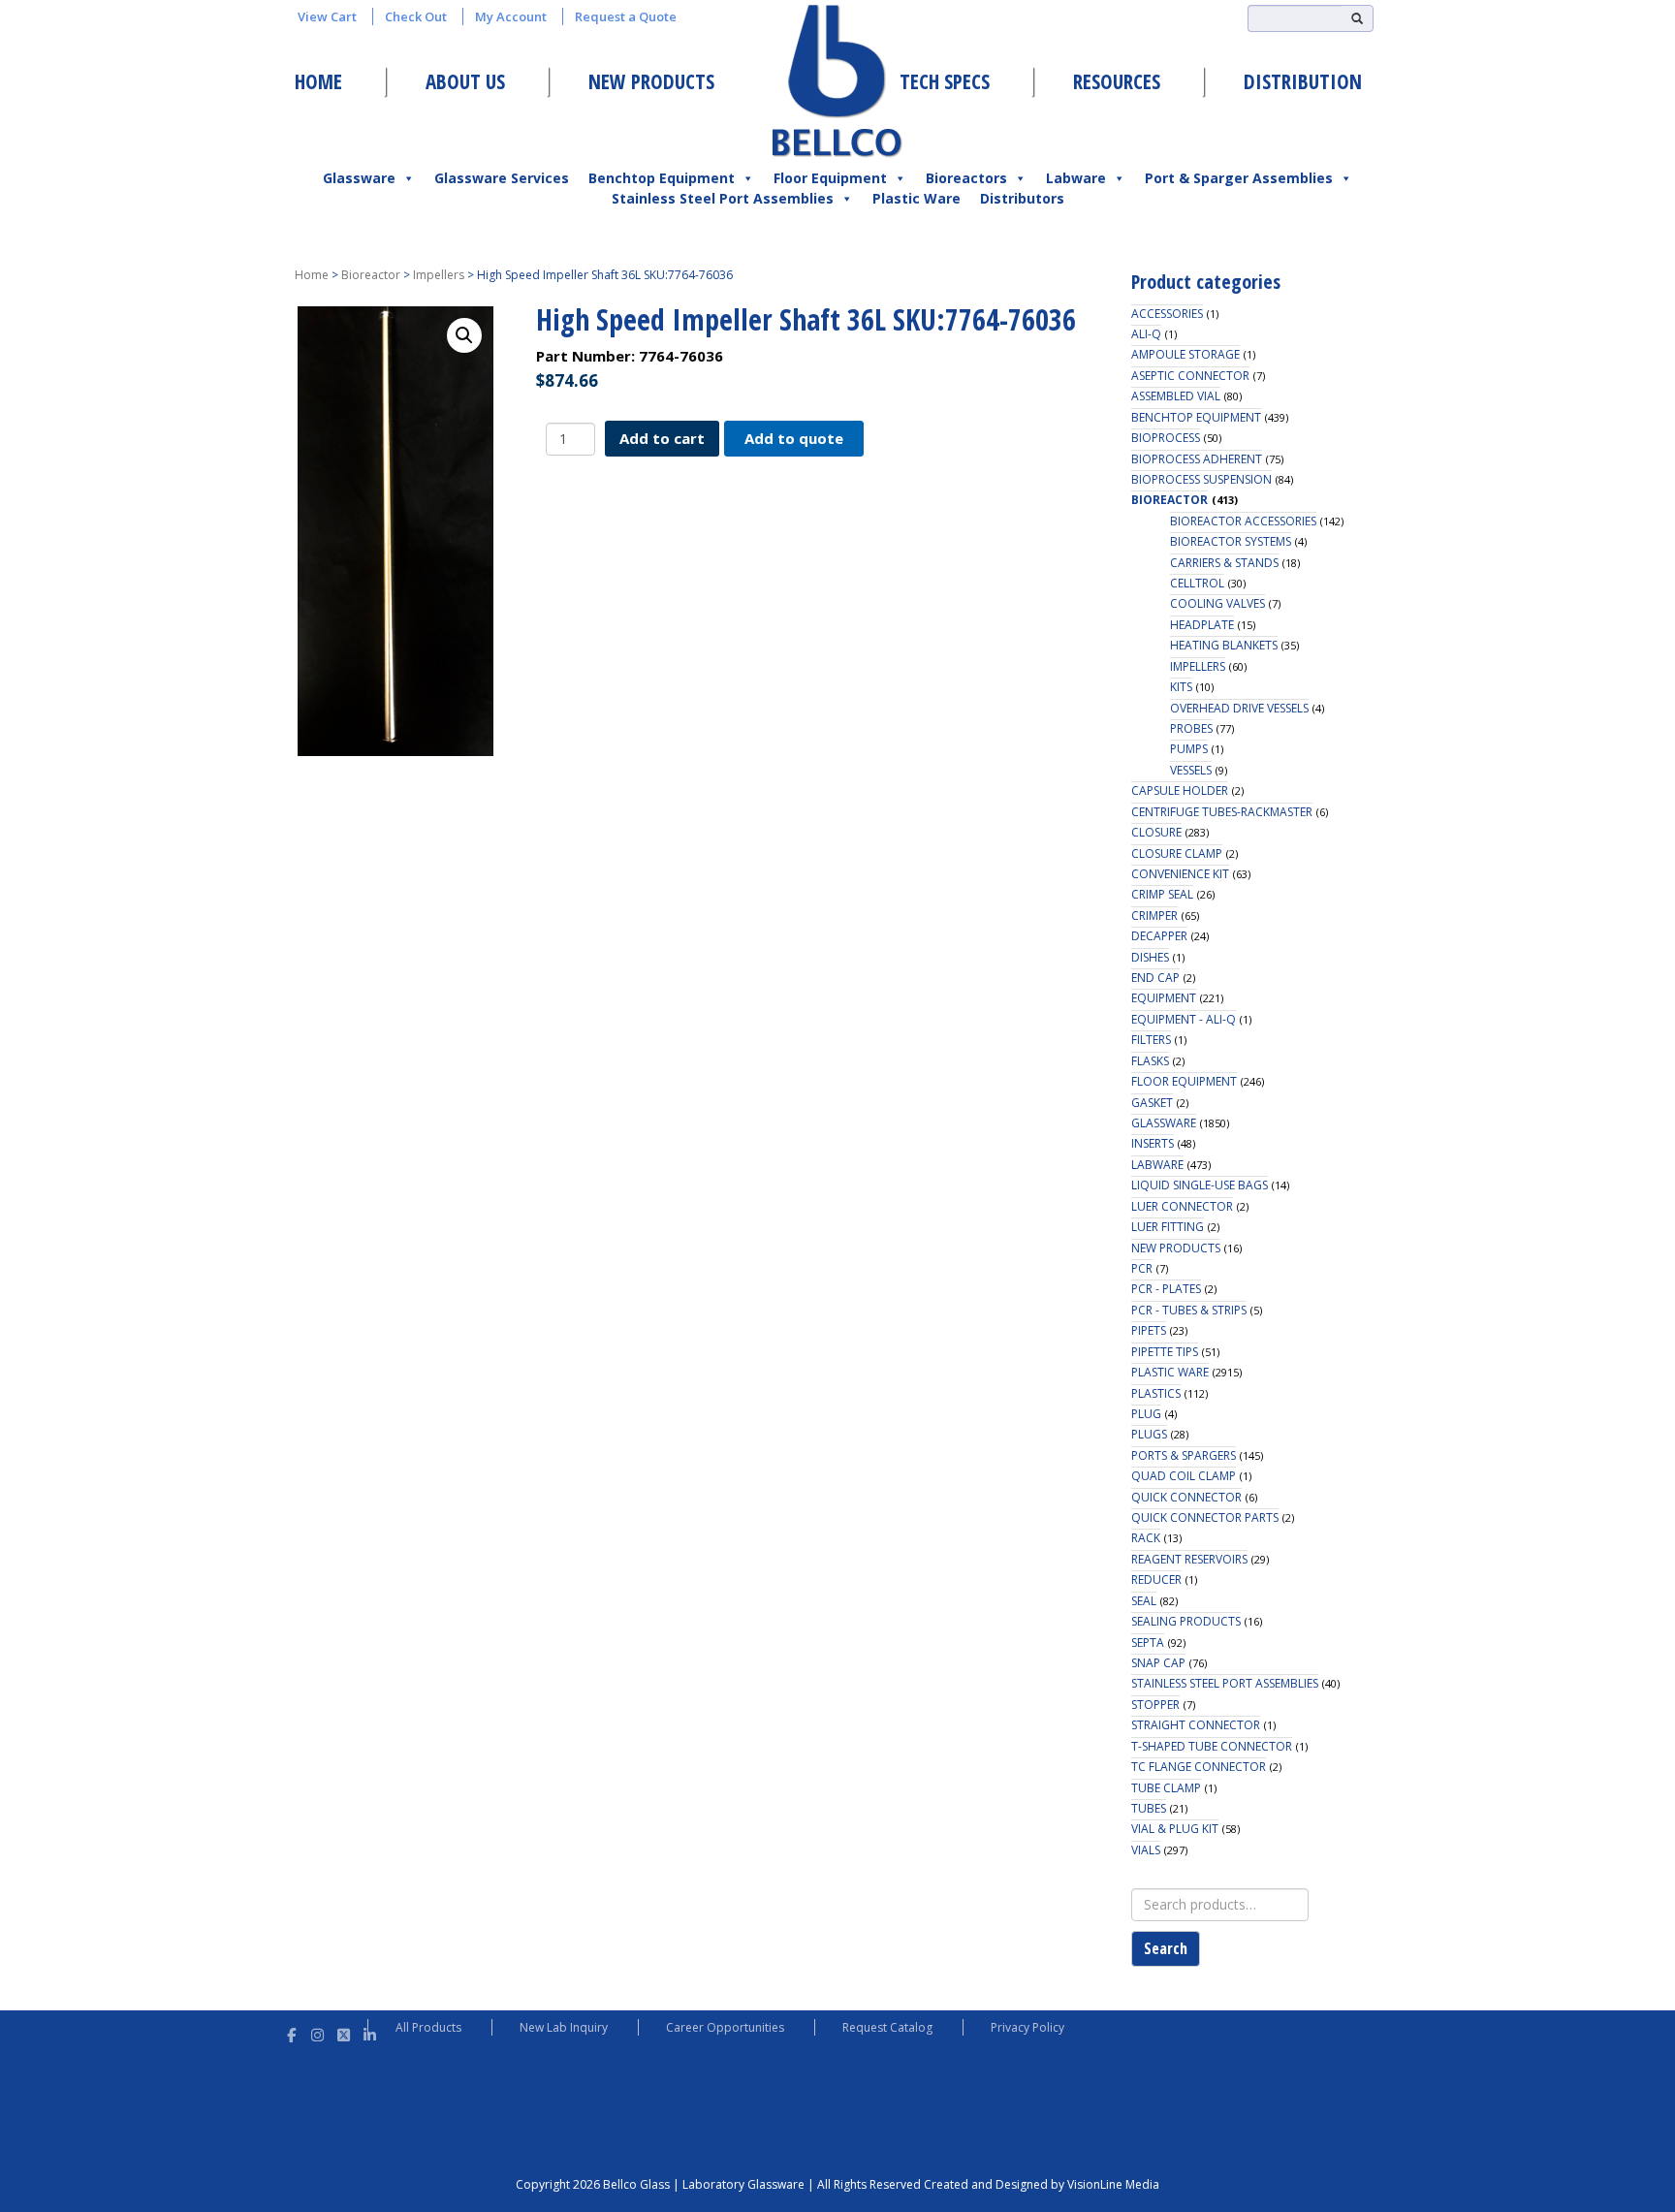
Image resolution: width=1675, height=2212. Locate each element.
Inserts (1153, 1143)
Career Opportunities (725, 2027)
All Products (428, 2027)
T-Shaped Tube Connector (1212, 1746)
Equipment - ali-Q (1184, 1019)
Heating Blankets (1224, 645)
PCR (1142, 1268)
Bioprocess (1166, 438)
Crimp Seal (1162, 894)
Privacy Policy (1027, 2027)
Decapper (1159, 936)
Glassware (359, 178)
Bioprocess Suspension (1201, 479)
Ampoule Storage (1185, 354)
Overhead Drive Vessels (1239, 708)
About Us (465, 81)
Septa (1148, 1643)
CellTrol (1197, 583)
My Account (511, 16)
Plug (1146, 1414)
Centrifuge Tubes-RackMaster (1222, 812)
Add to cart (662, 438)
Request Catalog (887, 2027)
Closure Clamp (1177, 853)
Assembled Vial (1176, 396)
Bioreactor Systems (1231, 541)
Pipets (1149, 1330)
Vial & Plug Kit (1175, 1829)
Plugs (1149, 1434)
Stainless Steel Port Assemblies (723, 198)
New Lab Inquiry (564, 2027)
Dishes (1150, 957)
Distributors (1022, 198)
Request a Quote (626, 16)
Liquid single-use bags (1200, 1185)
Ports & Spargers (1184, 1455)
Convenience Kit (1180, 874)
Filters (1151, 1040)
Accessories (1167, 314)
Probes (1191, 728)
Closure (1156, 832)
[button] (464, 335)
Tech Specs (945, 81)
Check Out (416, 16)
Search (1166, 1948)
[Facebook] (291, 2032)
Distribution (1303, 81)
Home (318, 81)
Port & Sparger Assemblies (1239, 178)
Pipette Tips (1165, 1352)
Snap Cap (1158, 1663)
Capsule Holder (1180, 790)
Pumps (1189, 749)
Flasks (1150, 1061)
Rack (1146, 1538)
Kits (1181, 687)
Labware (1076, 178)
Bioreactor (371, 275)
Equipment (1164, 998)
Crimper (1154, 916)
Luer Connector (1182, 1206)
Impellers (439, 275)
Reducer (1156, 1580)
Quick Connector (1186, 1497)
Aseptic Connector (1190, 376)
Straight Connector (1196, 1725)
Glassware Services (502, 178)
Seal (1144, 1601)
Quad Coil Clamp (1184, 1476)
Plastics (1156, 1393)
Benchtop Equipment (662, 178)
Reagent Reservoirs (1189, 1559)
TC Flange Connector (1199, 1767)
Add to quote (794, 438)
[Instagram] (317, 2032)
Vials (1146, 1850)
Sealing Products (1186, 1621)
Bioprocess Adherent (1197, 459)
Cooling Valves (1217, 603)
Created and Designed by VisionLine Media (1042, 2184)
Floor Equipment (830, 178)
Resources (1117, 81)
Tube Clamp (1166, 1788)
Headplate (1202, 625)
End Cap (1155, 978)
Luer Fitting (1168, 1227)
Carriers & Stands (1224, 563)
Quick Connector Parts (1205, 1517)
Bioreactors (966, 178)
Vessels (1191, 770)
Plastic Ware (917, 198)
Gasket (1152, 1103)
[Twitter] (344, 2032)
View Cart (327, 16)
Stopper (1155, 1705)
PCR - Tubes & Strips (1189, 1310)
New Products (651, 81)
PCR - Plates (1166, 1289)
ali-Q (1146, 334)
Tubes (1149, 1808)
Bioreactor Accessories (1243, 521)
